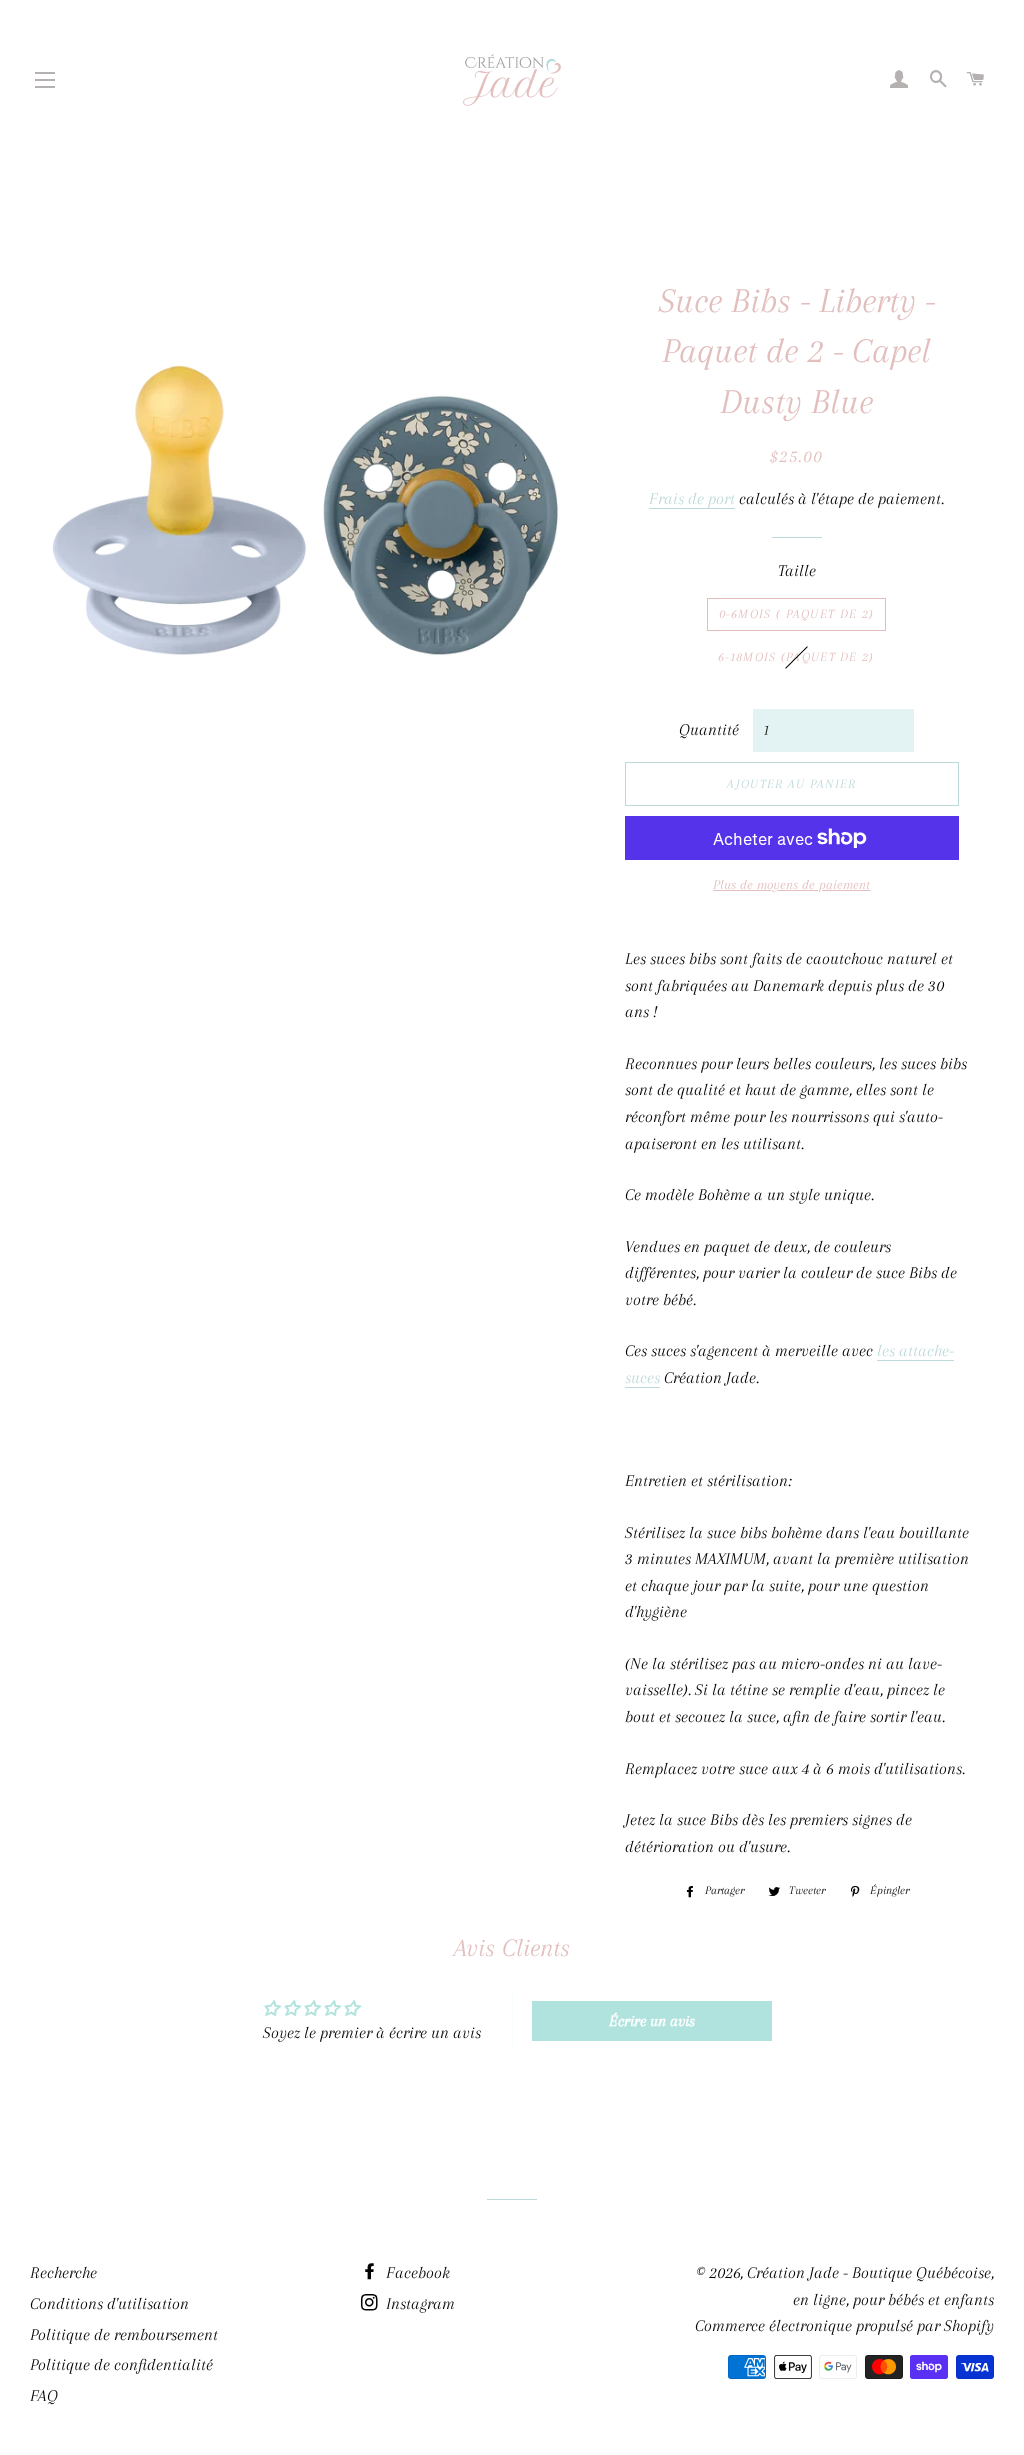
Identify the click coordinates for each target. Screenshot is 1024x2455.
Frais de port (692, 498)
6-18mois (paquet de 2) (796, 657)
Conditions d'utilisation (109, 2303)
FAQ (44, 2395)
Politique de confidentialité (121, 2364)
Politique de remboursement (124, 2334)
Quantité (709, 729)
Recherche (63, 2272)
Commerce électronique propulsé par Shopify (844, 2325)
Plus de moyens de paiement (791, 884)
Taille (797, 570)
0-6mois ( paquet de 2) (797, 614)
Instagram (418, 2303)
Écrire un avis (652, 2021)
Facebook (416, 2272)
